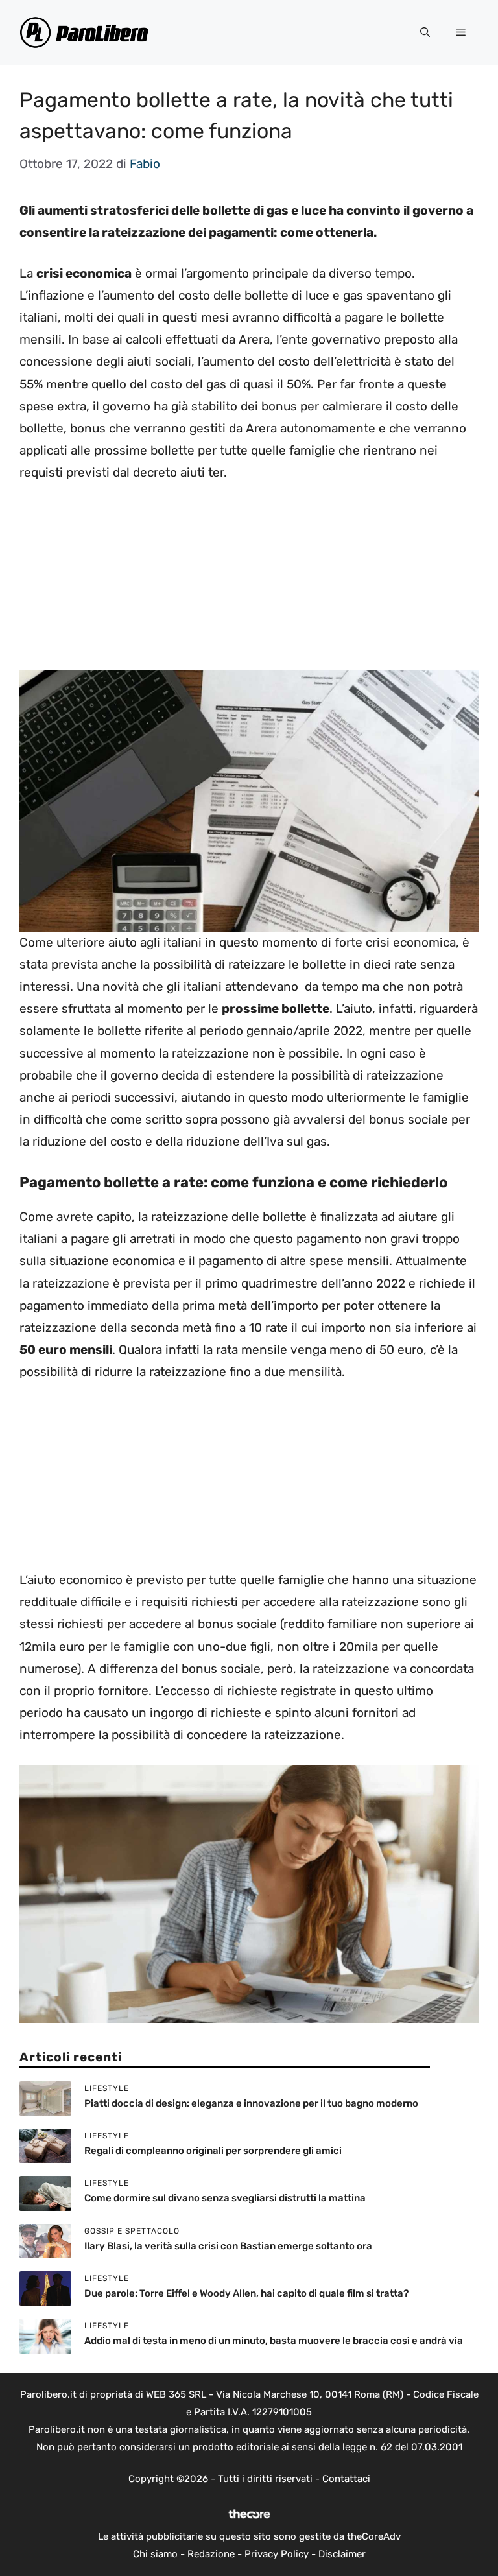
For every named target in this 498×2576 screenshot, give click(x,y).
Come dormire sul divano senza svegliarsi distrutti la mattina (225, 2198)
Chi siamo (155, 2554)
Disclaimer (342, 2554)
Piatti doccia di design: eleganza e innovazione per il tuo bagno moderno (251, 2103)
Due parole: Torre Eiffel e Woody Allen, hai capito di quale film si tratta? (246, 2293)
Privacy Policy (277, 2554)
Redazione (211, 2554)
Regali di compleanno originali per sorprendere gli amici (213, 2151)
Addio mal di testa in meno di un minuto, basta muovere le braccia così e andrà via (274, 2341)
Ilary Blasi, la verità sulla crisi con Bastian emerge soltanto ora (228, 2246)
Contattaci (346, 2479)
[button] (425, 32)
